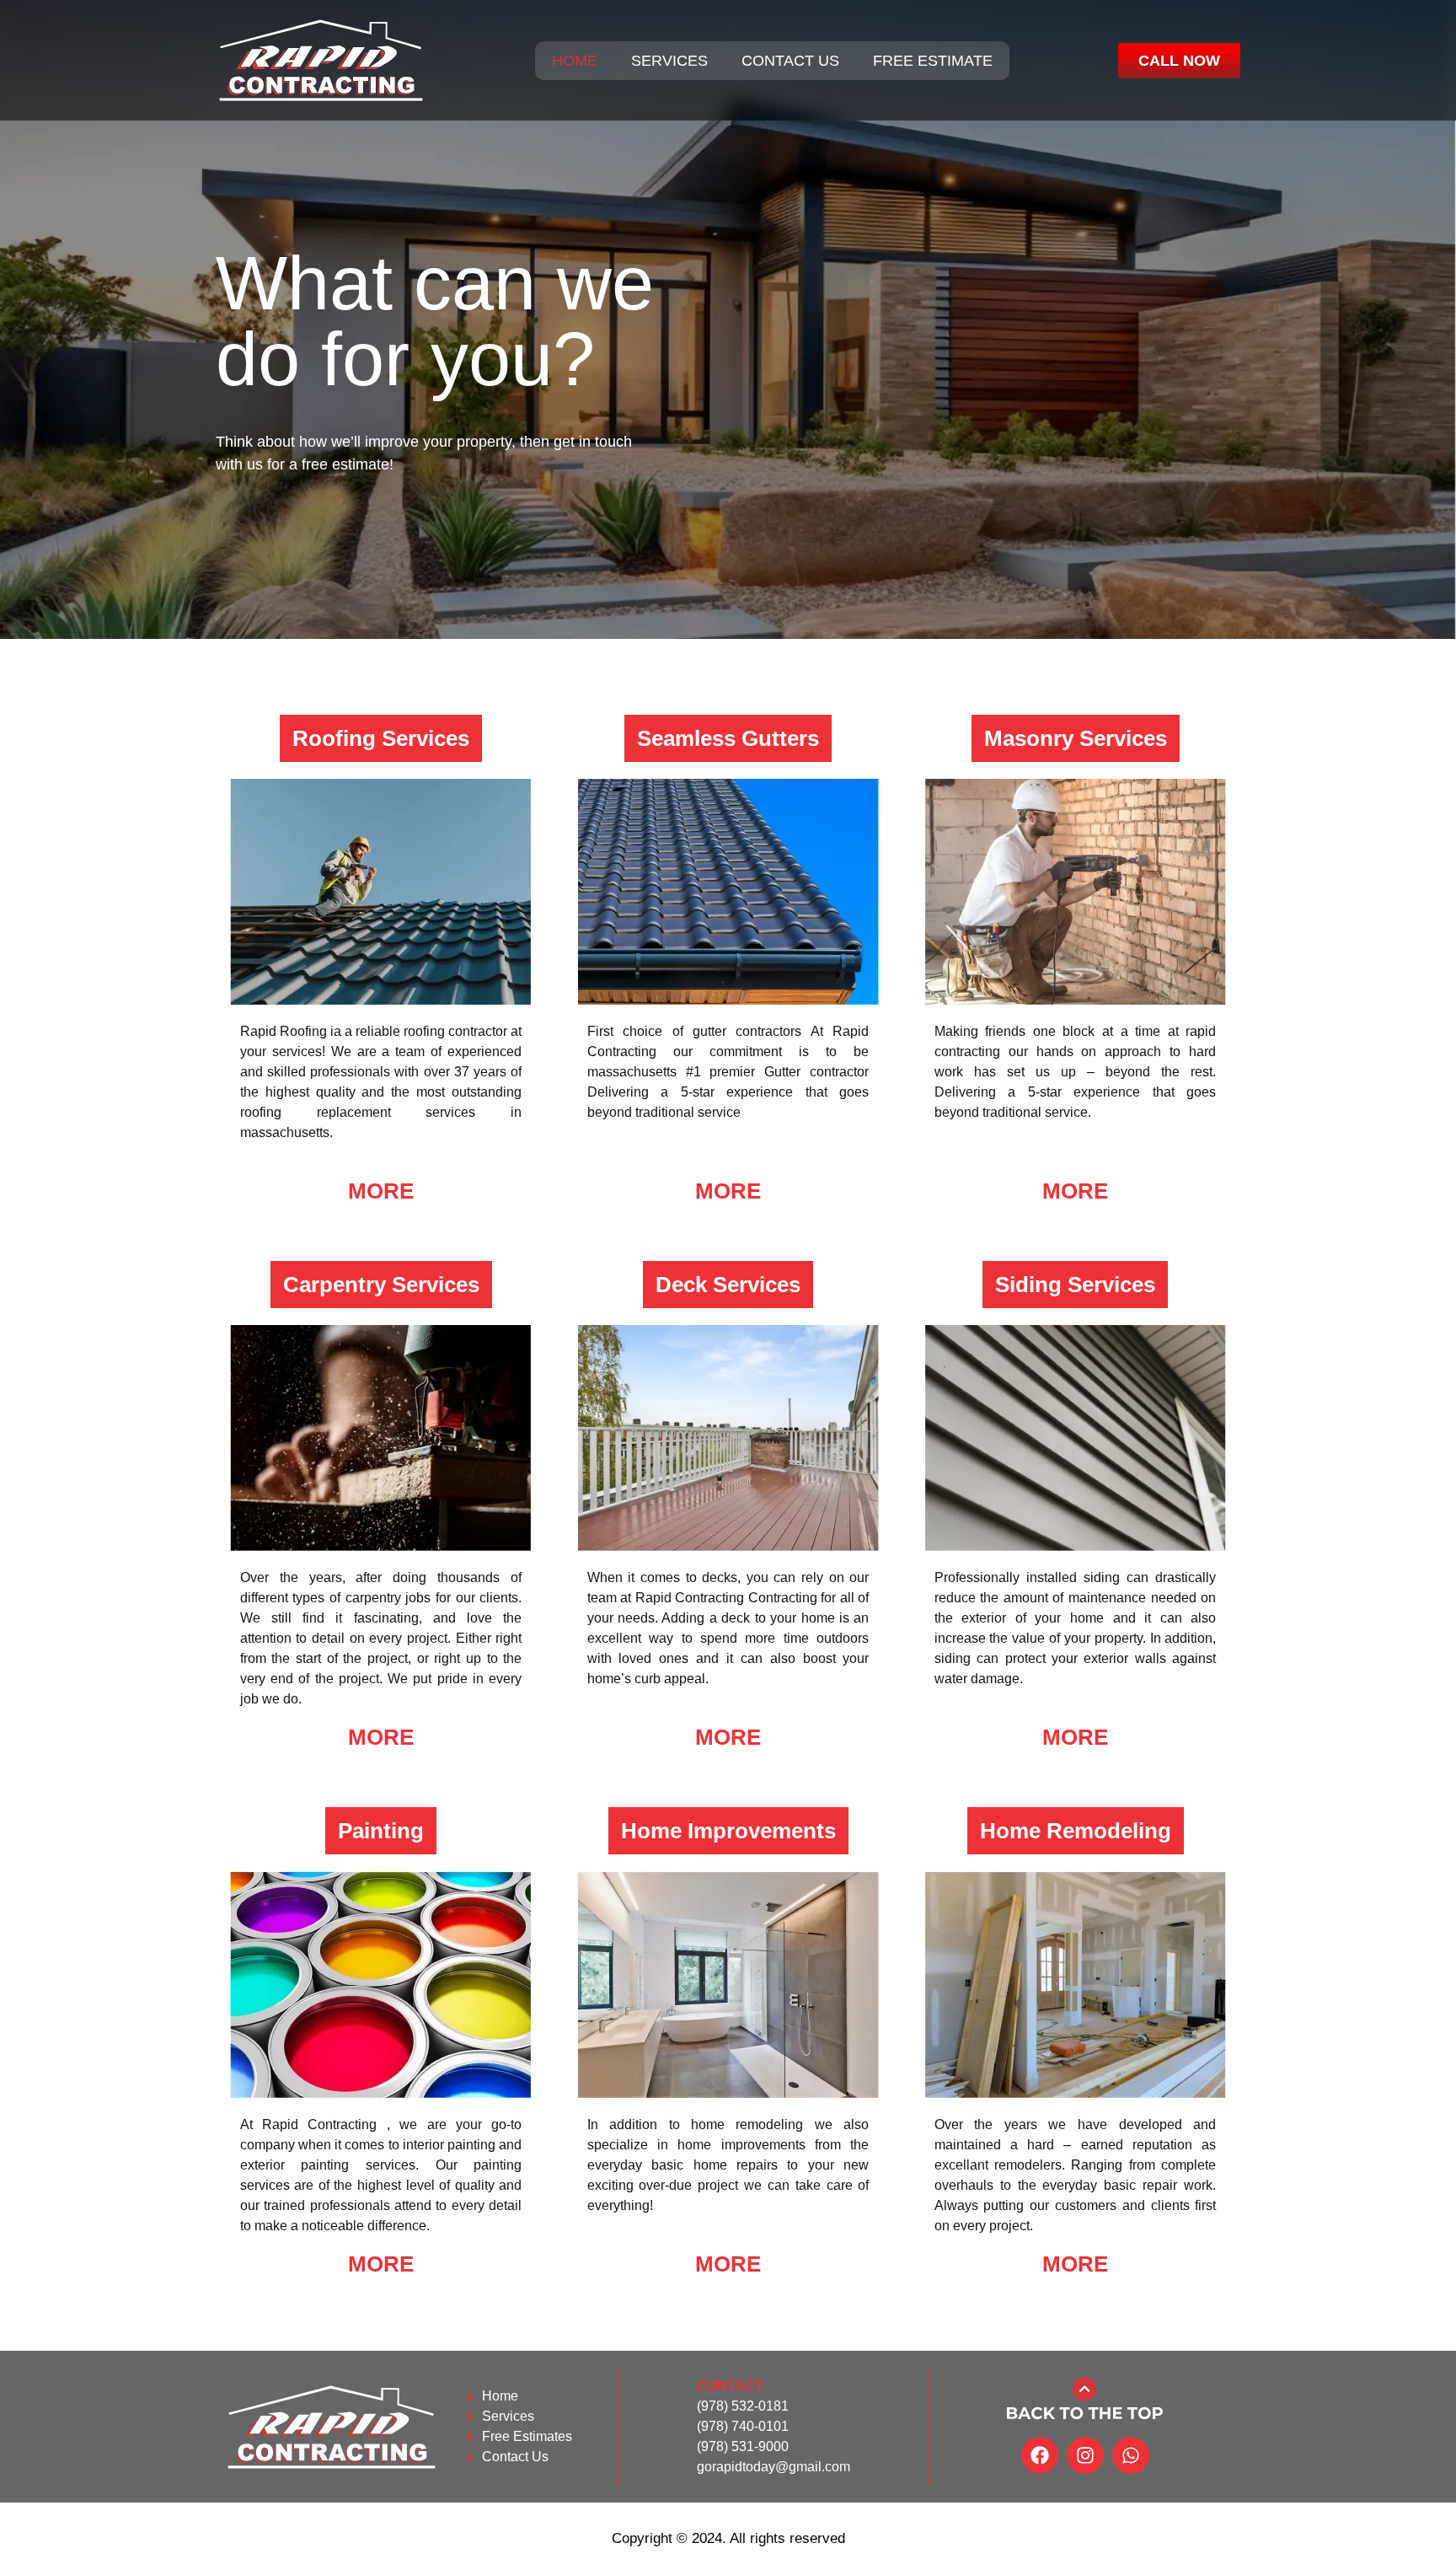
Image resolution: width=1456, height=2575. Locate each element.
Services (669, 61)
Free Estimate (933, 61)
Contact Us (790, 61)
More (381, 1191)
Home (575, 61)
